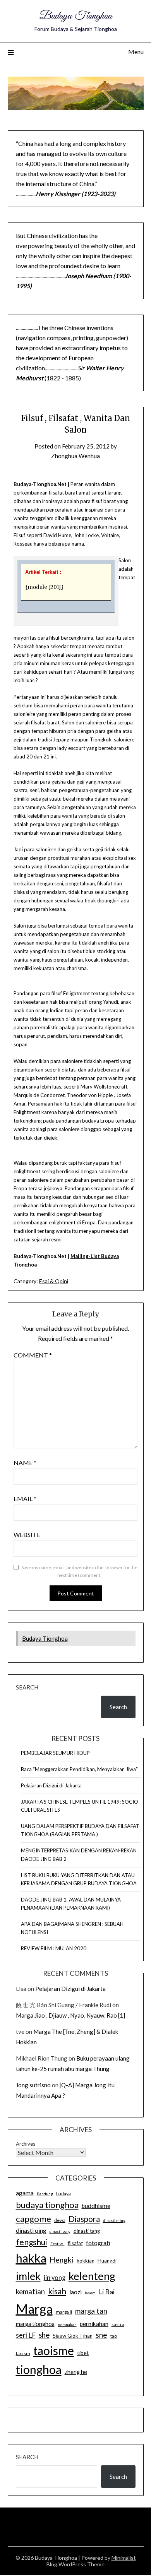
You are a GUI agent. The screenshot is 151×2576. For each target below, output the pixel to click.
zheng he (76, 2372)
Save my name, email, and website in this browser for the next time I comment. (79, 1571)
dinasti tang (87, 2231)
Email (25, 1499)
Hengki (62, 2260)
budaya (63, 2193)
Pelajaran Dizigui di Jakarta (51, 1785)
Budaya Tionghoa (76, 16)
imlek (28, 2276)
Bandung (45, 2194)
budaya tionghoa (47, 2205)
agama (25, 2193)
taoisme (54, 2350)
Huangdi (107, 2261)
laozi (75, 2292)
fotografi (98, 2243)
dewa (60, 2220)
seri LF (26, 2335)
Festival (57, 2244)
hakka (31, 2258)
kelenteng (92, 2276)
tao (114, 2336)
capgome (33, 2219)
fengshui (32, 2242)
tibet (83, 2353)
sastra (118, 2324)
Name (25, 1463)
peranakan (67, 2324)
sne (101, 2335)
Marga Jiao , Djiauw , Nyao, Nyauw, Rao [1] (70, 2015)
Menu (136, 52)
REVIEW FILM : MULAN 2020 (54, 1948)
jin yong (55, 2278)
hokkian (86, 2261)
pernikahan (94, 2324)
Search (27, 1687)
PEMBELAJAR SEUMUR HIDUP (55, 1753)
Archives (26, 2144)
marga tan (91, 2311)
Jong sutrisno (33, 2085)
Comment (33, 1355)
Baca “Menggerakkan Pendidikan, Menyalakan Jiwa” (79, 1769)
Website (27, 1534)
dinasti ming (114, 2220)
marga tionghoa (35, 2324)
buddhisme (96, 2206)
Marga (34, 2309)
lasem (90, 2293)
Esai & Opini (54, 1281)
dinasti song (60, 2231)
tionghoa (39, 2369)
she (44, 2335)
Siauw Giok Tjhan (73, 2336)
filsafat (75, 2243)
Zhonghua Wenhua (75, 456)
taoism (23, 2353)
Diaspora (84, 2219)
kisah (57, 2291)
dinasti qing (31, 2230)
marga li (64, 2312)
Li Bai (107, 2292)
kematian (30, 2292)
